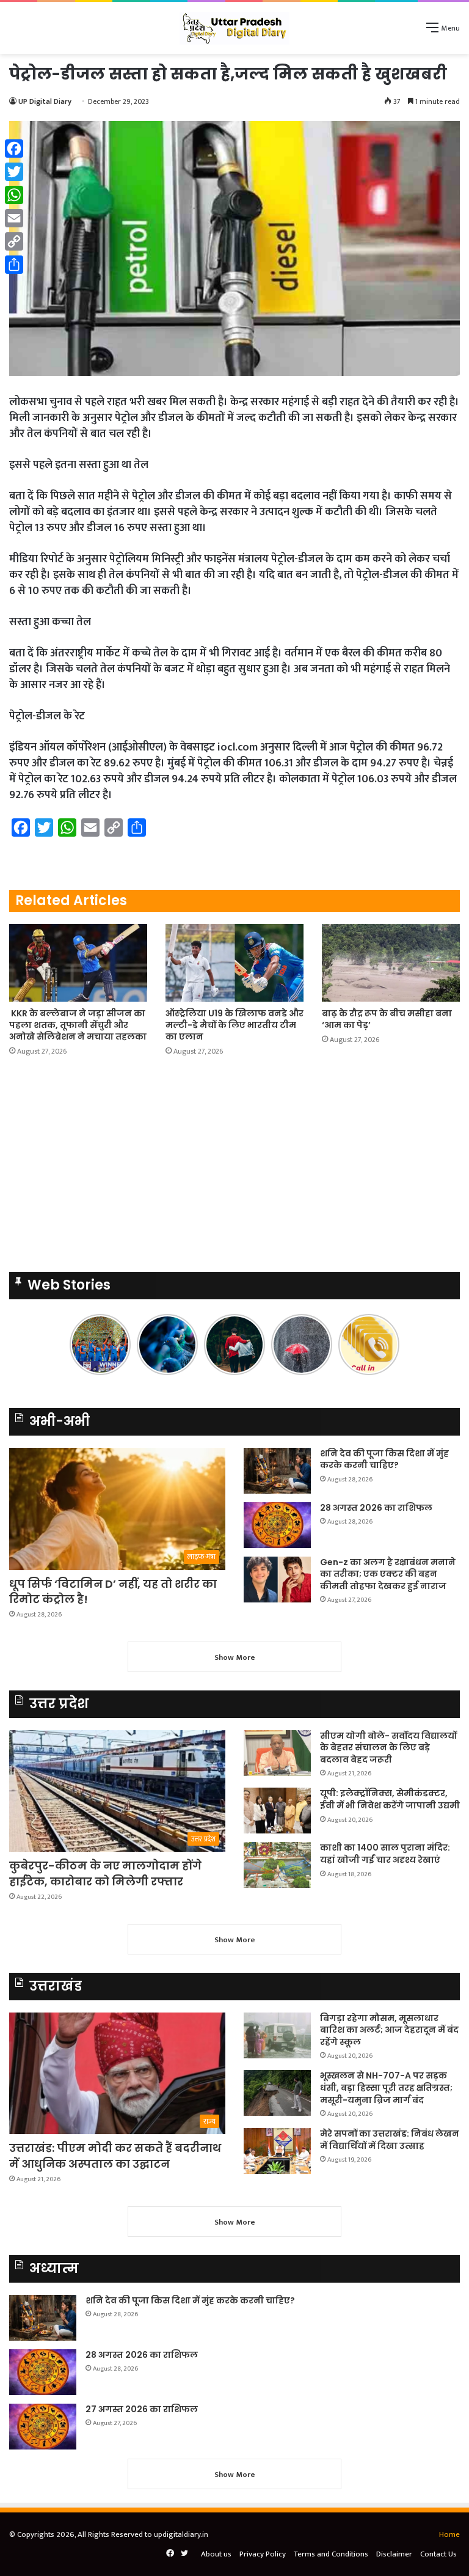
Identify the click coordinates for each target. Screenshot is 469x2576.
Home (449, 2534)
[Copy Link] (14, 241)
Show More (235, 1657)
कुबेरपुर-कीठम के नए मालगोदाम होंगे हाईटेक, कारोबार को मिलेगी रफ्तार (105, 1873)
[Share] (14, 265)
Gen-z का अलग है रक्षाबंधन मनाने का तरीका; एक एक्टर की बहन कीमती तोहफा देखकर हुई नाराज (388, 1574)
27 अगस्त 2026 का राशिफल (142, 2409)
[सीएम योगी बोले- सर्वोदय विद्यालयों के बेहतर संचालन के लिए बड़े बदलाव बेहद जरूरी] (277, 1753)
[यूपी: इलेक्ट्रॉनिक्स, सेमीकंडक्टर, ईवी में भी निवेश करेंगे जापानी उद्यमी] (277, 1811)
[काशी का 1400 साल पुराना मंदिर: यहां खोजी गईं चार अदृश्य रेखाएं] (277, 1865)
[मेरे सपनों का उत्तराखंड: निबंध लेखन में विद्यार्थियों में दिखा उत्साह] (277, 2151)
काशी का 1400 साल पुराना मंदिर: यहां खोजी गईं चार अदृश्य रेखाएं (385, 1854)
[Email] (14, 218)
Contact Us (438, 2554)
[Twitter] (14, 172)
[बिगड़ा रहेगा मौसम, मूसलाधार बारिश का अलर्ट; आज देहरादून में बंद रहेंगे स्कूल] (277, 2035)
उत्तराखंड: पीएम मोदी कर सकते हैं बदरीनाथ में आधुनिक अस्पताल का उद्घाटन (115, 2156)
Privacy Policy (263, 2554)
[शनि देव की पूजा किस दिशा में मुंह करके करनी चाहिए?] (277, 1471)
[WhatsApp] (14, 195)
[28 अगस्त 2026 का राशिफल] (277, 1525)
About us (216, 2554)
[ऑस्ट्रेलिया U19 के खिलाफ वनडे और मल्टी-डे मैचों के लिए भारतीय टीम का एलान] (234, 963)
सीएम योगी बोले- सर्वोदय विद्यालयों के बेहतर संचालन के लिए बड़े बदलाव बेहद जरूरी (388, 1748)
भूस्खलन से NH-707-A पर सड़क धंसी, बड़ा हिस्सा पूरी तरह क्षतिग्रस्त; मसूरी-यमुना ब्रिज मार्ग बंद (386, 2087)
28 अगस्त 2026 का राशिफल (376, 1508)
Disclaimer (394, 2554)
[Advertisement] (234, 1168)
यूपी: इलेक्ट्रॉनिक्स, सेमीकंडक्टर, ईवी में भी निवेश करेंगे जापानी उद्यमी (390, 1799)
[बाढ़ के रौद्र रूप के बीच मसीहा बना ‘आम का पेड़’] (391, 963)
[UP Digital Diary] (234, 28)
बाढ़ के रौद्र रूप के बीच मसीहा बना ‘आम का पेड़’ (387, 1019)
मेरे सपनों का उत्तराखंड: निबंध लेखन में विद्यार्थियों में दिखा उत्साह (390, 2140)
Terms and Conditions (331, 2554)
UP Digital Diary (45, 101)
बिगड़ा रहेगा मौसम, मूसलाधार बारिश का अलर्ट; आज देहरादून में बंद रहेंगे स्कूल (389, 2030)
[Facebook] (14, 149)
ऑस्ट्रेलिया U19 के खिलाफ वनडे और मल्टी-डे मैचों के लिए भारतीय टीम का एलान (234, 1025)
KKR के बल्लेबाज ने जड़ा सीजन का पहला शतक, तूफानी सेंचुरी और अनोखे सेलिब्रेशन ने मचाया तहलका (78, 1025)
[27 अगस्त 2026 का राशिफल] (43, 2427)
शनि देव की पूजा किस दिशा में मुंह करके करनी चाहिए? (384, 1459)
